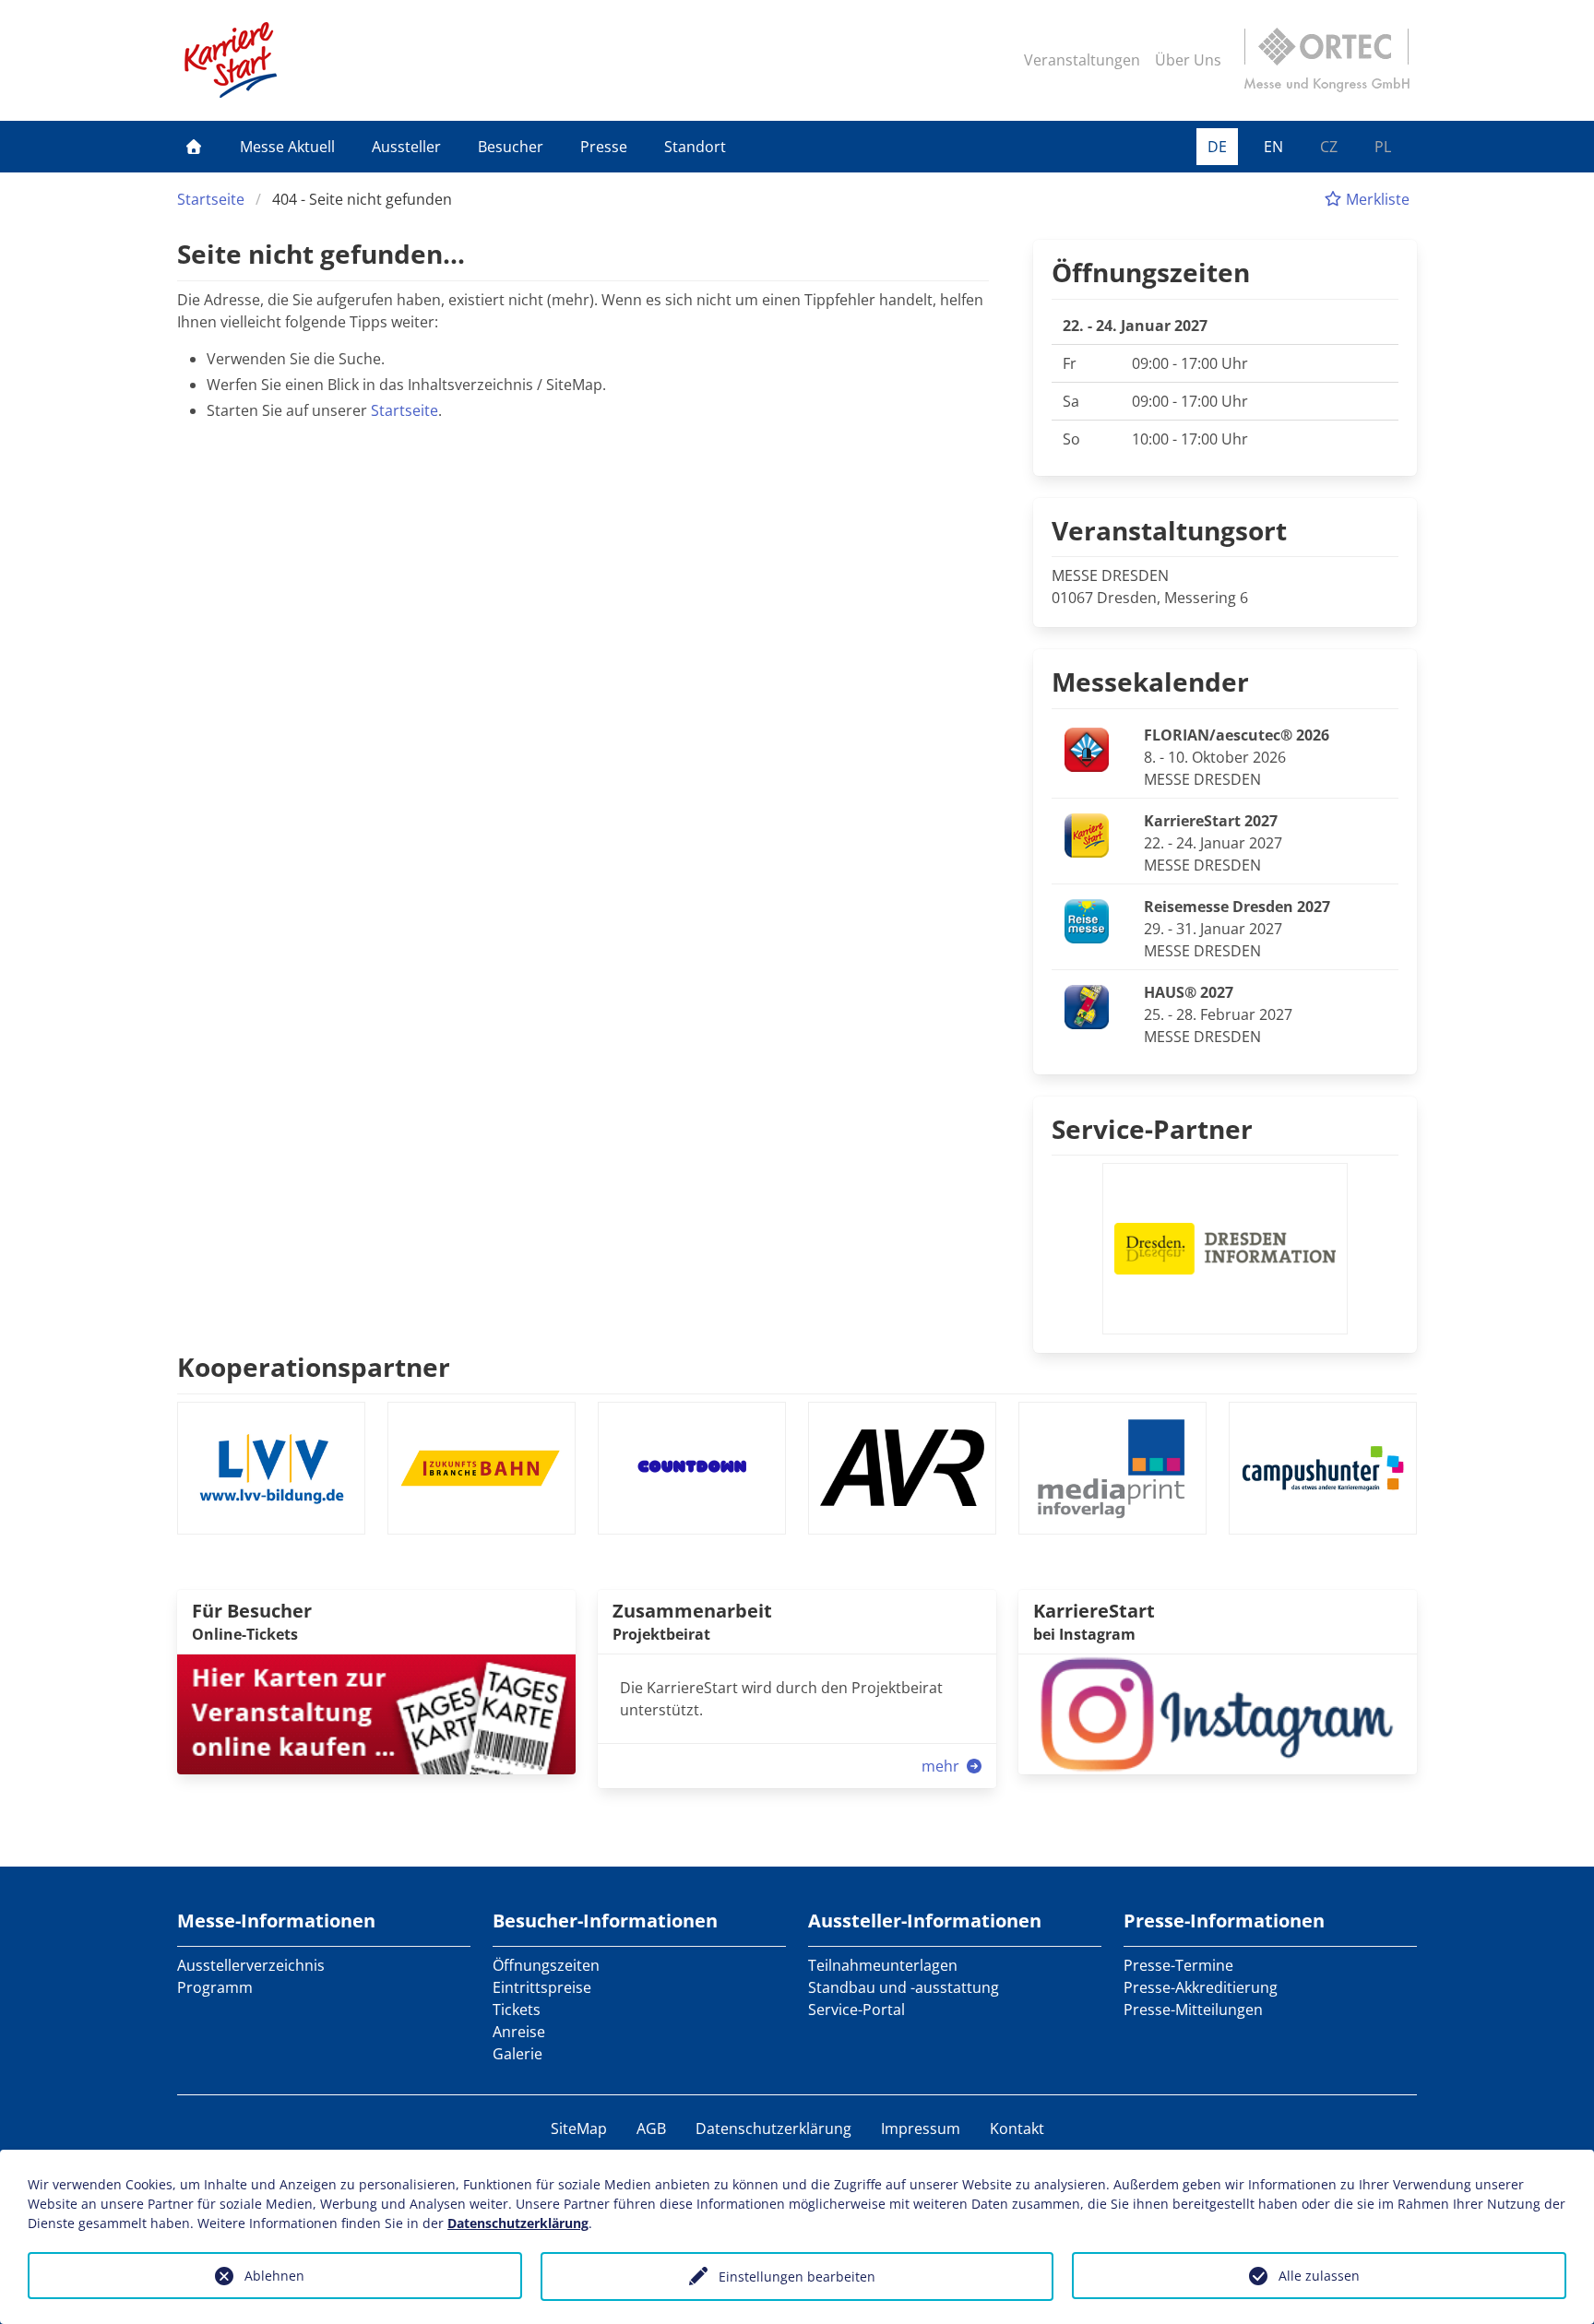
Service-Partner (1152, 1129)
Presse (604, 147)
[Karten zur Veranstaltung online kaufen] (376, 1713)
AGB (651, 2128)
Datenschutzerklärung (773, 2128)
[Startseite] (194, 147)
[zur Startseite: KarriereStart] (231, 60)
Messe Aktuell (287, 147)
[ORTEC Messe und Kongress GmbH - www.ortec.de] (1326, 60)
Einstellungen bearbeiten (797, 2277)
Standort (695, 147)
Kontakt (1017, 2128)
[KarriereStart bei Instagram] (1218, 1713)
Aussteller (406, 147)
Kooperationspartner (314, 1367)
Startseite (211, 199)
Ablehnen (274, 2276)
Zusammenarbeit (692, 1611)
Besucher (511, 147)
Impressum (921, 2128)
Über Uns (1188, 60)
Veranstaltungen (1082, 60)
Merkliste (1376, 199)
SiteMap (579, 2128)
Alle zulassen (1319, 2276)
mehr (942, 1766)
